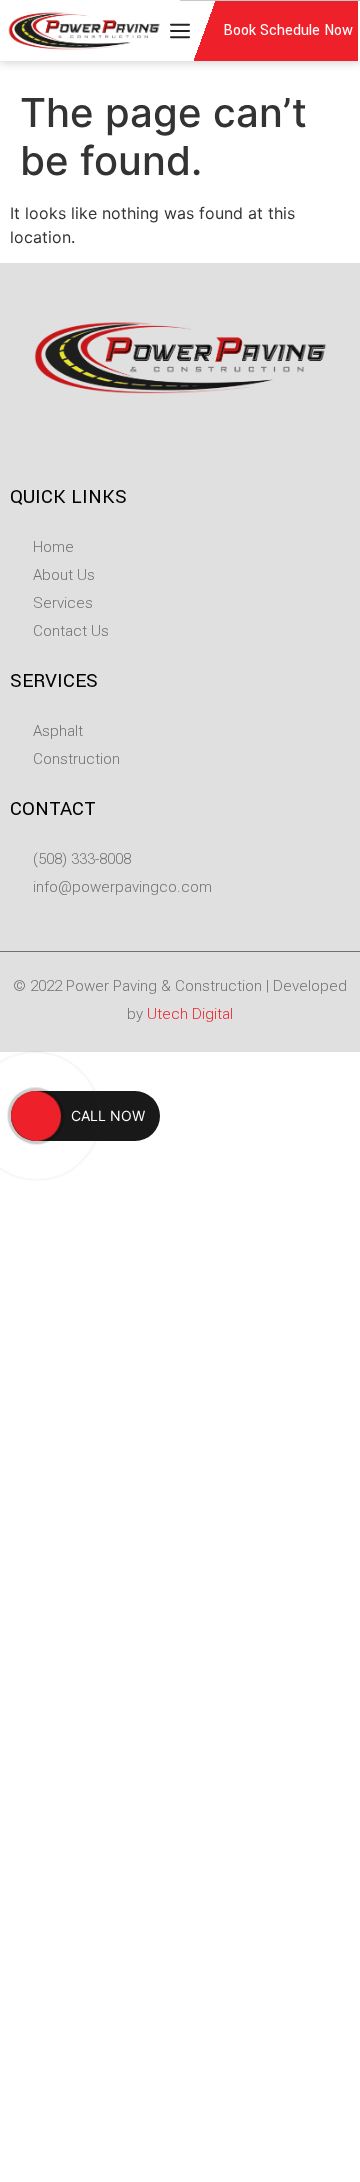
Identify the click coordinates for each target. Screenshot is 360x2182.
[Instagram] (200, 441)
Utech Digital (190, 1014)
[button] (172, 31)
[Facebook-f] (160, 441)
